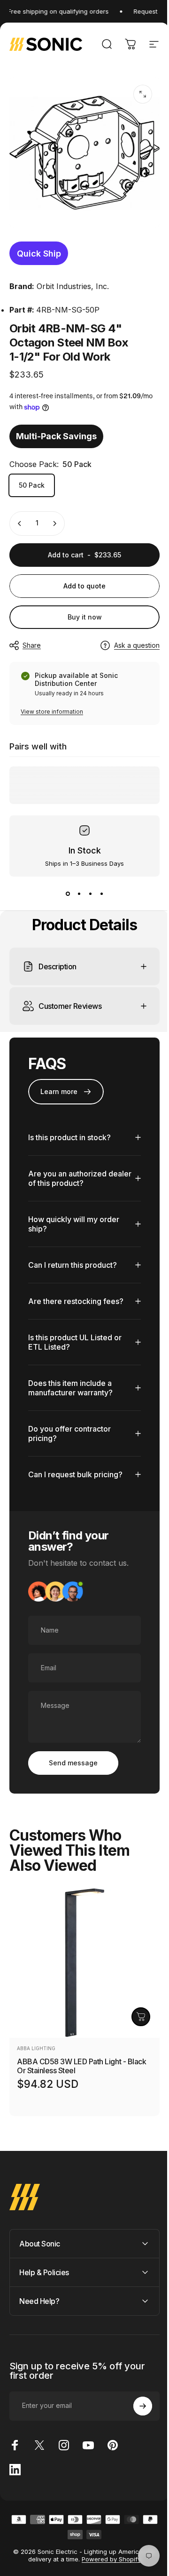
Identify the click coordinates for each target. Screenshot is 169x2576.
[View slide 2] (79, 894)
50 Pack (32, 485)
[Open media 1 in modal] (143, 94)
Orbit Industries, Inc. (73, 286)
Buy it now (85, 617)
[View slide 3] (90, 894)
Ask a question (137, 645)
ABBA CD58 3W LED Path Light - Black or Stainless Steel (81, 2059)
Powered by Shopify (108, 2552)
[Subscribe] (136, 2399)
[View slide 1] (68, 894)
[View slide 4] (101, 894)
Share (32, 645)
